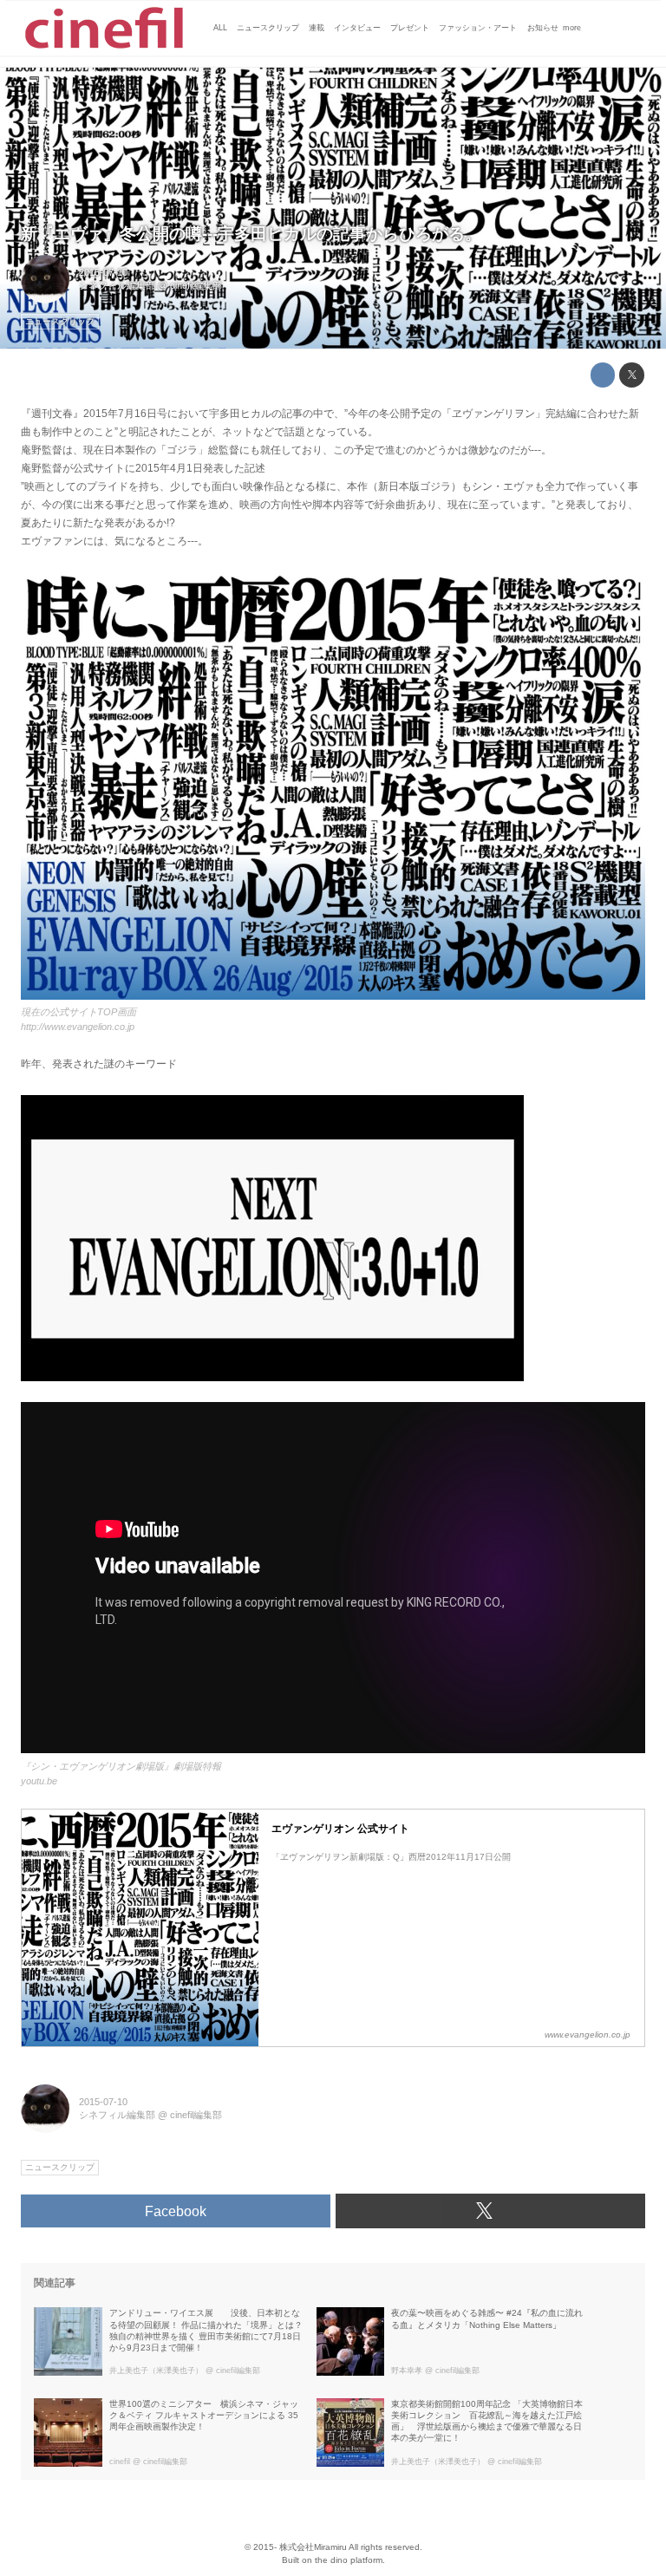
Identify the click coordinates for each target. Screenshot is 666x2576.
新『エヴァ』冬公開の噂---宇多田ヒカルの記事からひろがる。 (251, 234)
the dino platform (349, 2560)
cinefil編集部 (196, 285)
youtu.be (39, 1781)
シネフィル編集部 (117, 285)
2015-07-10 (103, 272)
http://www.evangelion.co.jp (78, 1027)
